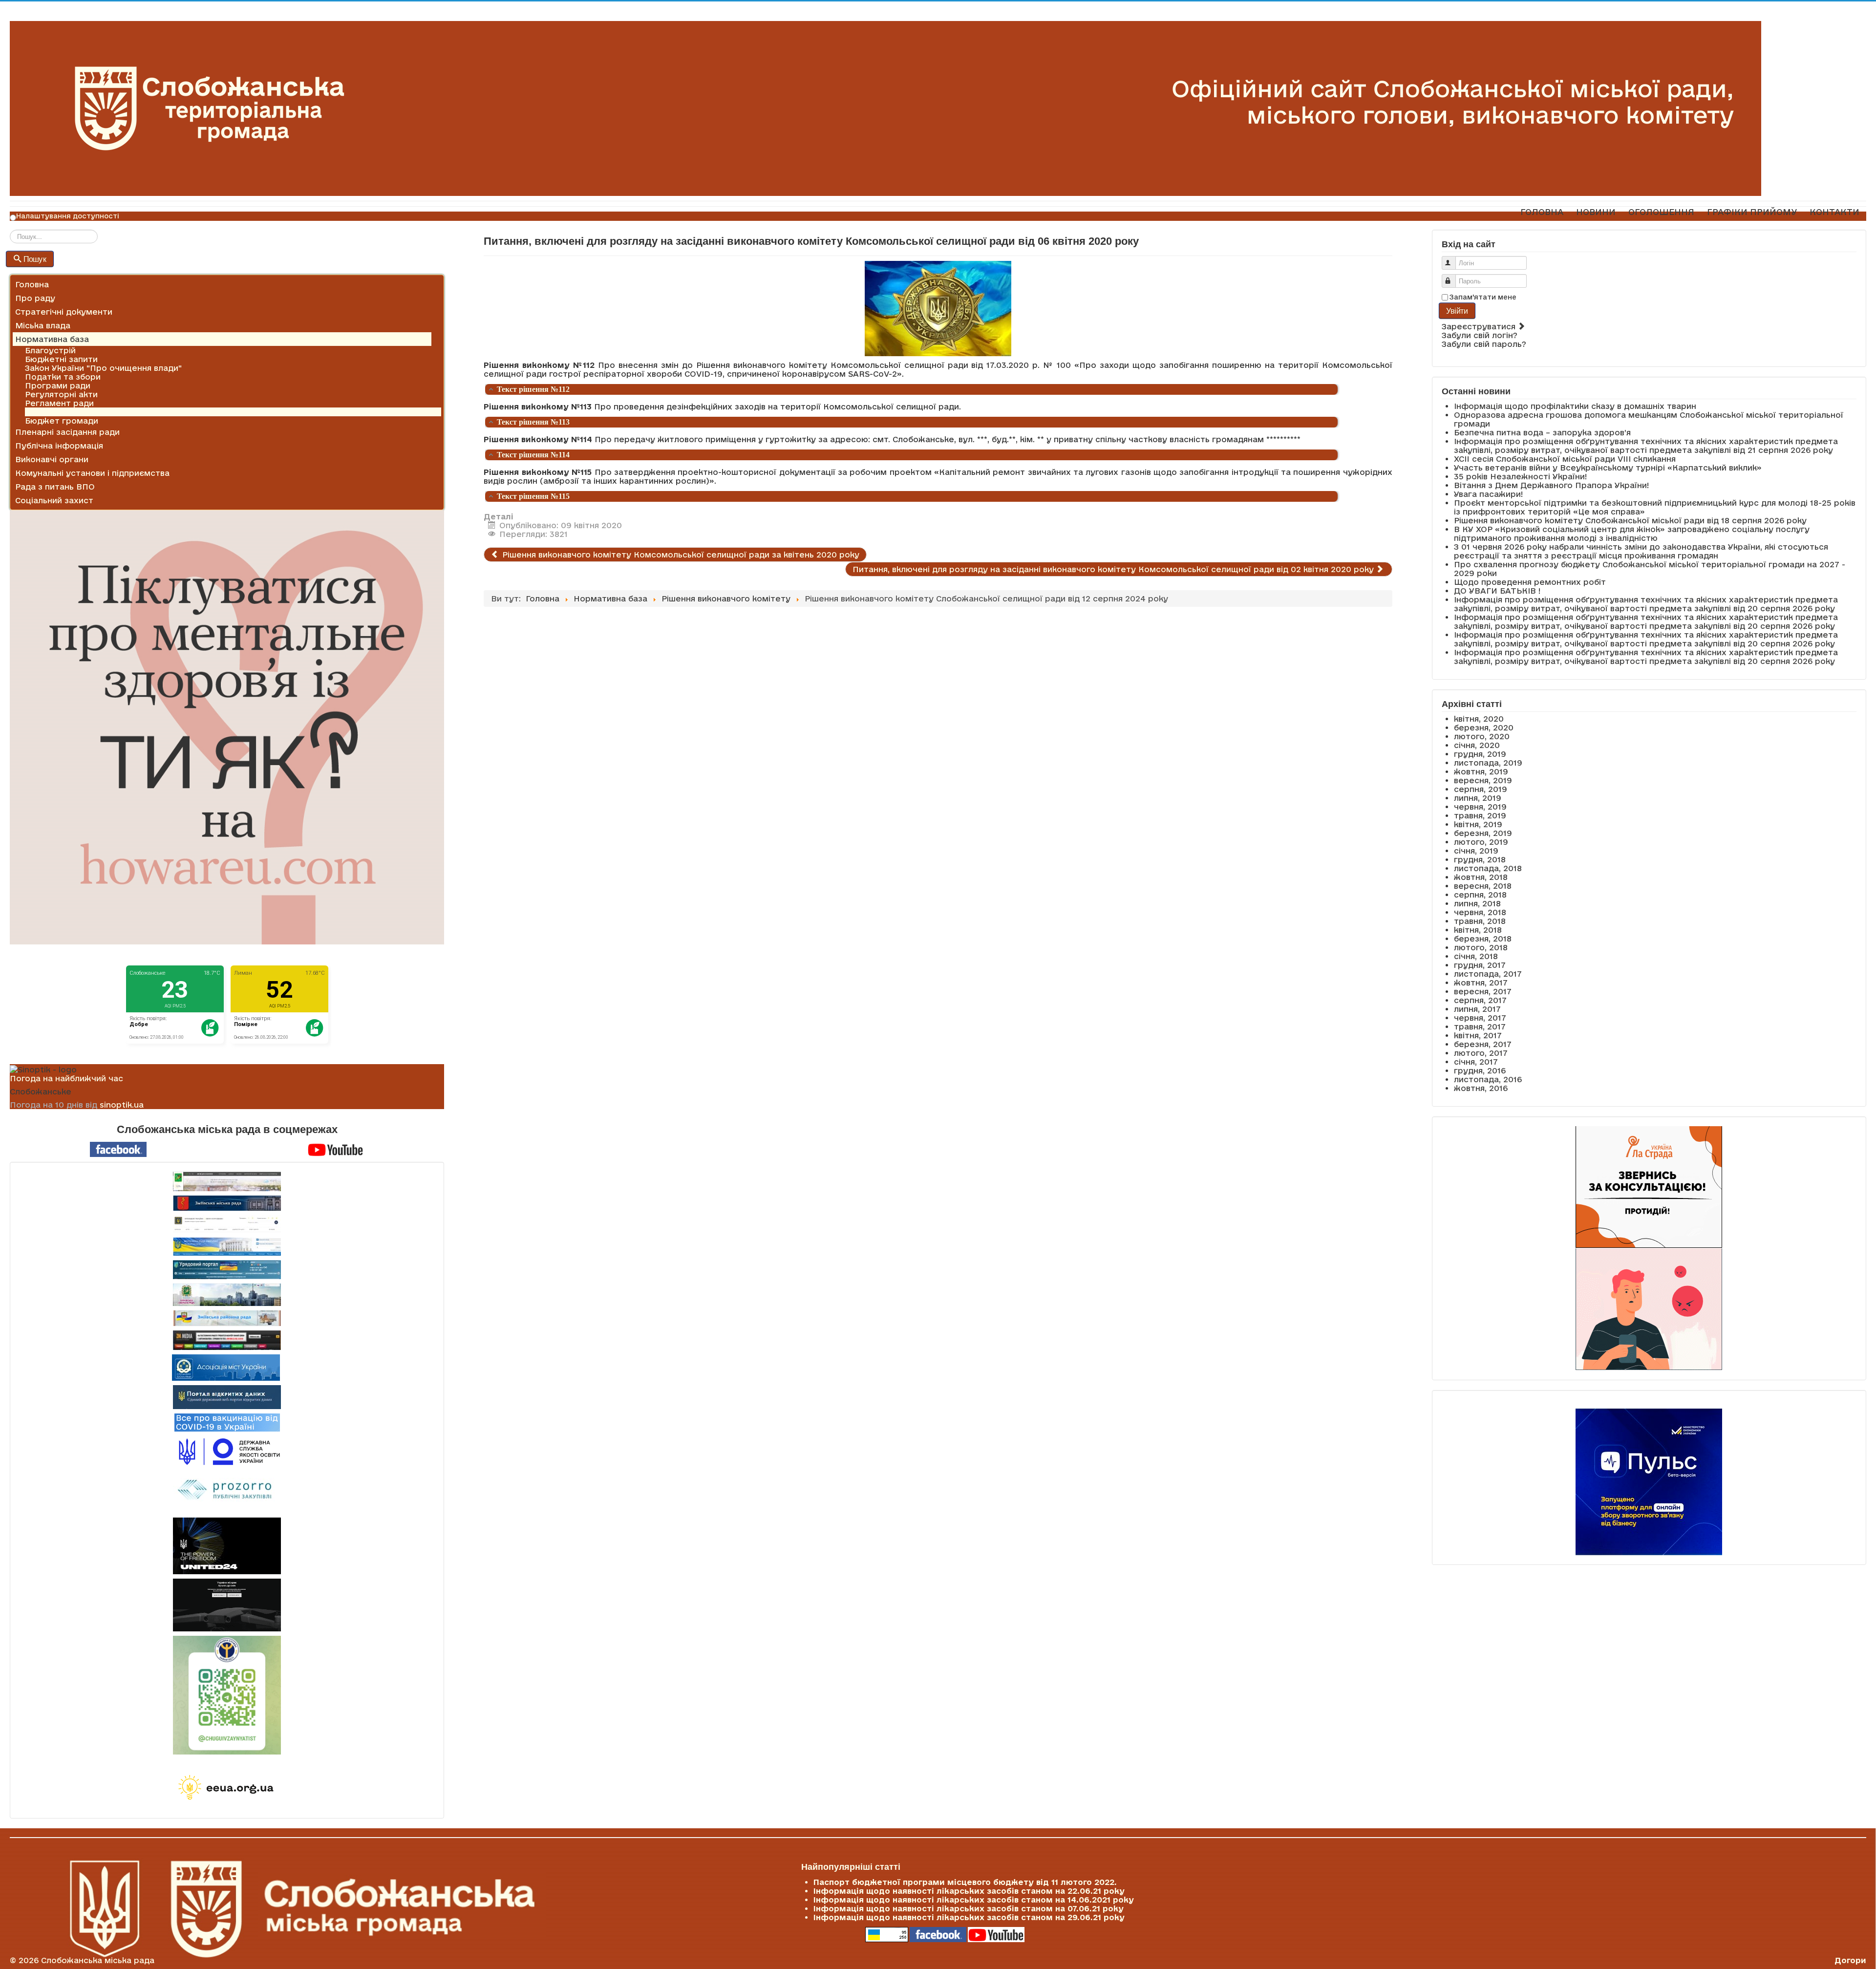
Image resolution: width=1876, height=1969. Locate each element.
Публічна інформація (59, 446)
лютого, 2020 (1482, 736)
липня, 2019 (1478, 798)
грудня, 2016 (1480, 1070)
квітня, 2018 (1478, 930)
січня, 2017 (1476, 1062)
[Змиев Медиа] (227, 1340)
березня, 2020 (1484, 728)
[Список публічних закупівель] (227, 1491)
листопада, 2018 (1488, 868)
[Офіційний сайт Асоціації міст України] (226, 1367)
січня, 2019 (1476, 851)
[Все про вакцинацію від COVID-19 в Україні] (227, 1422)
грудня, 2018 (1480, 859)
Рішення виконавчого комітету (89, 412)
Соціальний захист (54, 500)
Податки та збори (63, 377)
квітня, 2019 (1478, 824)
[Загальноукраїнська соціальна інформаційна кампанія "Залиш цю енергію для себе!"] (227, 1788)
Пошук (35, 259)
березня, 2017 (1483, 1044)
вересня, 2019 (1483, 780)
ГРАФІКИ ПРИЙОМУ (1752, 212)
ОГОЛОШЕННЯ (1661, 212)
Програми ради (58, 385)
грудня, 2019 (1480, 754)
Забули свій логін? (1480, 335)
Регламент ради (59, 403)
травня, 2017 (1480, 1027)
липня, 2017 (1477, 1009)
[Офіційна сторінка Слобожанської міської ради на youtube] (336, 1149)
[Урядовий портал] (227, 1270)
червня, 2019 (1480, 807)
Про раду (35, 298)
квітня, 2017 (1478, 1035)
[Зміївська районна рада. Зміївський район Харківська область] (227, 1318)
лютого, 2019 (1481, 842)
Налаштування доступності (68, 216)
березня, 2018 (1483, 939)
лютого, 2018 (1481, 947)
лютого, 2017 (1481, 1053)
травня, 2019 (1480, 815)
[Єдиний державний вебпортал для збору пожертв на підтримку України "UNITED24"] (227, 1546)
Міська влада (43, 325)
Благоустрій (50, 350)
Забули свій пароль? (1484, 344)
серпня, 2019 (1481, 789)
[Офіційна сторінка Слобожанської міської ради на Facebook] (118, 1149)
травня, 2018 (1480, 921)
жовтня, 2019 (1481, 771)
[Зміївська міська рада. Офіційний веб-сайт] (227, 1203)
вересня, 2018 (1483, 886)
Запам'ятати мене (1483, 297)
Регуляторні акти (61, 394)
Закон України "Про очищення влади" (103, 368)
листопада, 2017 (1488, 974)
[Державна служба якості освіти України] (227, 1451)
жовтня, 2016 (1481, 1088)
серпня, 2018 (1480, 895)
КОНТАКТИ (1834, 212)
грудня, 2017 (1480, 965)
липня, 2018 (1477, 903)
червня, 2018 (1480, 912)
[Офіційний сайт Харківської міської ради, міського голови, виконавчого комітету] (227, 1181)
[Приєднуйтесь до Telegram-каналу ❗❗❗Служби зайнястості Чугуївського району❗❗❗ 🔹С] (227, 1695)
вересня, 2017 (1483, 991)
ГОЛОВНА (1542, 212)
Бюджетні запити (61, 359)
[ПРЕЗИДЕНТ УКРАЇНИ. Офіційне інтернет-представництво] (227, 1224)
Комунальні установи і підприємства (92, 473)
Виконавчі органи (52, 459)
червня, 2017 (1480, 1018)
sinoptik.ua (122, 1105)
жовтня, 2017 (1481, 983)
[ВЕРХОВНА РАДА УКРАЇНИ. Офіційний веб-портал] (227, 1247)
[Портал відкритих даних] (227, 1396)
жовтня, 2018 (1481, 877)
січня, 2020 (1477, 745)
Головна (32, 284)
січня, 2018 (1476, 956)
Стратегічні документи (64, 312)
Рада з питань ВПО (55, 487)
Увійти (1457, 310)
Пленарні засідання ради (67, 432)
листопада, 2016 (1488, 1079)
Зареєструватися (1480, 326)
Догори (1850, 1960)
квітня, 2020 (1479, 719)
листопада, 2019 (1488, 763)
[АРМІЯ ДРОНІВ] (227, 1605)
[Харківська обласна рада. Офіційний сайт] (227, 1295)
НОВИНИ (1596, 212)
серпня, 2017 (1480, 1000)
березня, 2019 (1483, 833)
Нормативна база (52, 339)
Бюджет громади (62, 421)
